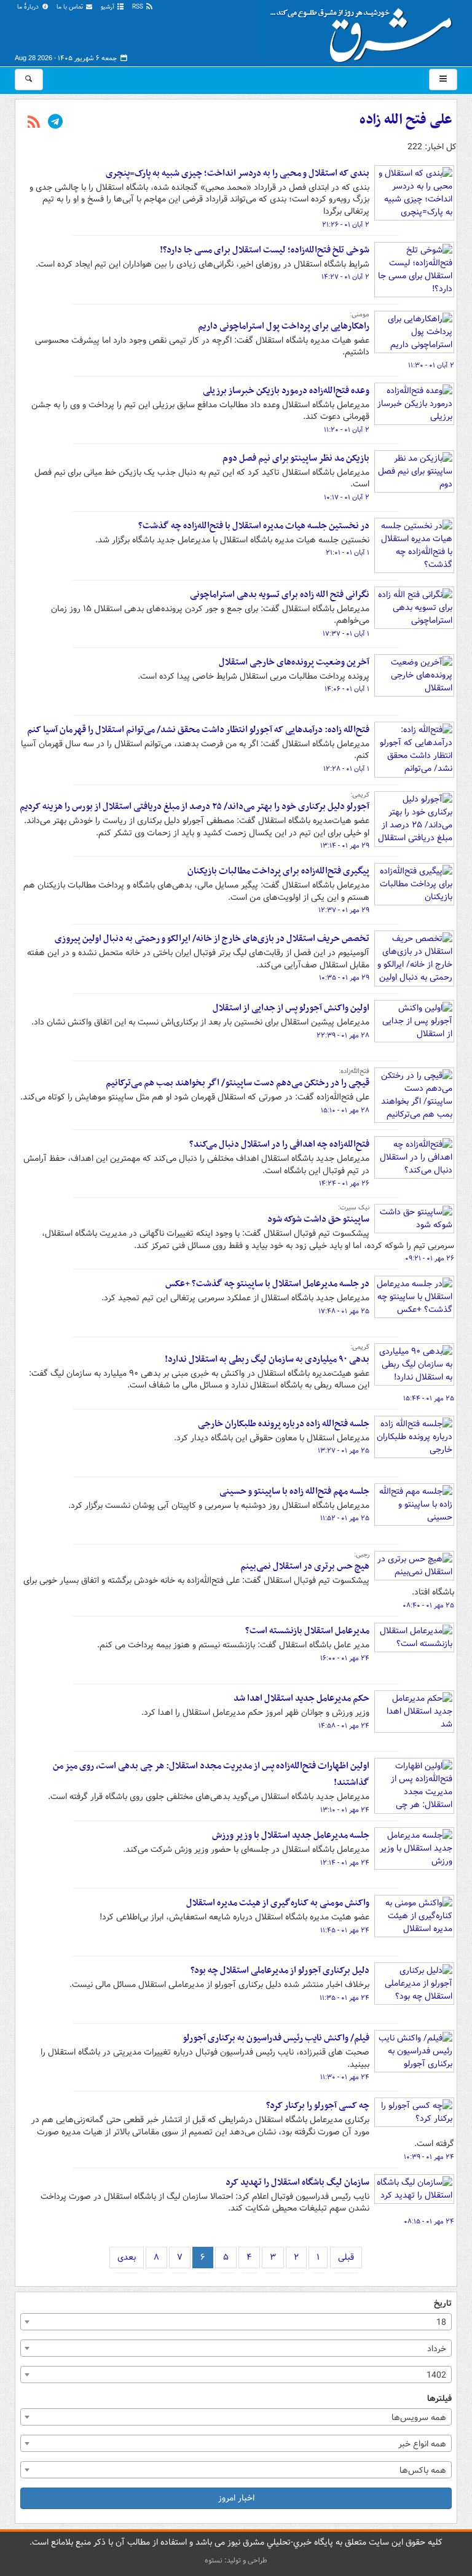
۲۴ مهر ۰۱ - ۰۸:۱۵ (429, 2222)
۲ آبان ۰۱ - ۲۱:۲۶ (346, 225)
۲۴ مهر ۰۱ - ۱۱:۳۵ (344, 1998)
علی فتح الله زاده (406, 120)
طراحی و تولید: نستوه (236, 2560)
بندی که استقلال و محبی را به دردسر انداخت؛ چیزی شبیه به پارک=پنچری (238, 173)
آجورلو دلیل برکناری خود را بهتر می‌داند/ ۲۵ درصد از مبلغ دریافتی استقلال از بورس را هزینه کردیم (195, 806)
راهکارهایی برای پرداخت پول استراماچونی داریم (284, 326)
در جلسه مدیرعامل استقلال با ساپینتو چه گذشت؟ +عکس (267, 1284)
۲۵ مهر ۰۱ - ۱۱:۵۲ (345, 1518)
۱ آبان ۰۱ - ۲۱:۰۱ (348, 553)
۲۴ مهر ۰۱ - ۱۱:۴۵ (345, 1930)
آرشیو (108, 7)
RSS (139, 7)
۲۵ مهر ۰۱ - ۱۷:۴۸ (344, 1311)
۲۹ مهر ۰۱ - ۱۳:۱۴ (345, 846)
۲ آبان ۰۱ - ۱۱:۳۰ (431, 365)
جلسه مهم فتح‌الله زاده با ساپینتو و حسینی (294, 1491)
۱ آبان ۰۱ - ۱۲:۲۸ (346, 769)
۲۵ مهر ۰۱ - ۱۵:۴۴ (429, 1399)
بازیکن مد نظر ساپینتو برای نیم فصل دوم (296, 458)
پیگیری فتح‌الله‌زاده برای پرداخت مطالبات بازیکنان (278, 871)
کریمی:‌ (360, 795)
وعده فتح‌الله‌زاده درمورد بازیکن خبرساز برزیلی (286, 391)
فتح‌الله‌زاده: (354, 1071)
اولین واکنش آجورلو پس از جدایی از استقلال (291, 1008)
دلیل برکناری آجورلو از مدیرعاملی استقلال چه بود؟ (280, 1970)
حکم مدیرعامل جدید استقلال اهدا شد (301, 1698)
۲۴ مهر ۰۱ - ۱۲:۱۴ (345, 1863)
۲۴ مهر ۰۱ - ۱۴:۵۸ (344, 1726)
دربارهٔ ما (29, 7)
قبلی (346, 2257)
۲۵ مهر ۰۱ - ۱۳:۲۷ (344, 1451)
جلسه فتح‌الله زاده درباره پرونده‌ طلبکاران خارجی (284, 1424)
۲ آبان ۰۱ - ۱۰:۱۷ (347, 498)
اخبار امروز (236, 2498)
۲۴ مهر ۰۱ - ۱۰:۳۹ (429, 2157)
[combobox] (236, 2322)
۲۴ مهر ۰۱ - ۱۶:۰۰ (345, 1658)
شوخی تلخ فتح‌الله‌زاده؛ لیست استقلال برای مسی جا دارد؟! (265, 250)
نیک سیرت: (354, 1208)
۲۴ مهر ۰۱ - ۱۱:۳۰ (345, 2077)
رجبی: (362, 1555)
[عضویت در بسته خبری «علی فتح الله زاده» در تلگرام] (55, 123)
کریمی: (360, 1347)
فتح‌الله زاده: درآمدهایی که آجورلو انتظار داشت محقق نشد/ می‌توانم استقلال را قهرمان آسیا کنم (198, 730)
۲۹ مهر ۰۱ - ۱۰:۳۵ (344, 978)
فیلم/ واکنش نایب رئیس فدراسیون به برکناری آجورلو (276, 2038)
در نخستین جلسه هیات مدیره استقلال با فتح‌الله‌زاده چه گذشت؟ (254, 526)
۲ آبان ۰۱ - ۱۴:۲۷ (345, 277)
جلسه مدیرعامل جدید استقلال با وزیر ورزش (291, 1835)
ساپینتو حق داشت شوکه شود (318, 1219)
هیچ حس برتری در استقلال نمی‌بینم (305, 1566)
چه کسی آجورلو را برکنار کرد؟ (318, 2106)
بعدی (127, 2257)
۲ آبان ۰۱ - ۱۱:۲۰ (347, 430)
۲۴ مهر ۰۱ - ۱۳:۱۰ (345, 1810)
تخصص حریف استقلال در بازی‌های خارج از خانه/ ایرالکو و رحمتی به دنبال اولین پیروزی (212, 939)
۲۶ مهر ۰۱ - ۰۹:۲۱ (430, 1259)
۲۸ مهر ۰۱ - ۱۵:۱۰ (345, 1110)
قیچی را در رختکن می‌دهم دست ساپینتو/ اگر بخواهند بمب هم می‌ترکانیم (238, 1083)
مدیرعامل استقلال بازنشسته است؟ (307, 1631)
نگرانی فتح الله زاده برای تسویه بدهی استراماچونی (280, 595)
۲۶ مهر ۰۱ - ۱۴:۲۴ (344, 1184)
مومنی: (360, 314)
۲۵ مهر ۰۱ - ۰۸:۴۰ (428, 1606)
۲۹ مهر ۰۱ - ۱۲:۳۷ (344, 910)
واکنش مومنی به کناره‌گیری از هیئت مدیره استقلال (278, 1903)
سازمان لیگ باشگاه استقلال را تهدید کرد (297, 2182)
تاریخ (443, 2304)
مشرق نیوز (365, 31)
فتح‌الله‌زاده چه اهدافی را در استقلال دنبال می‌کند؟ (279, 1144)
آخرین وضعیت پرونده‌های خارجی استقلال (294, 662)
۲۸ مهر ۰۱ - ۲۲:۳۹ (343, 1036)
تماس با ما (71, 7)
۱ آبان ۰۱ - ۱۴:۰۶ (347, 689)
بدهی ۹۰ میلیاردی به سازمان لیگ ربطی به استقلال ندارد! (267, 1359)
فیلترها (439, 2399)
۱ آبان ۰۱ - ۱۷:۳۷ (346, 634)
